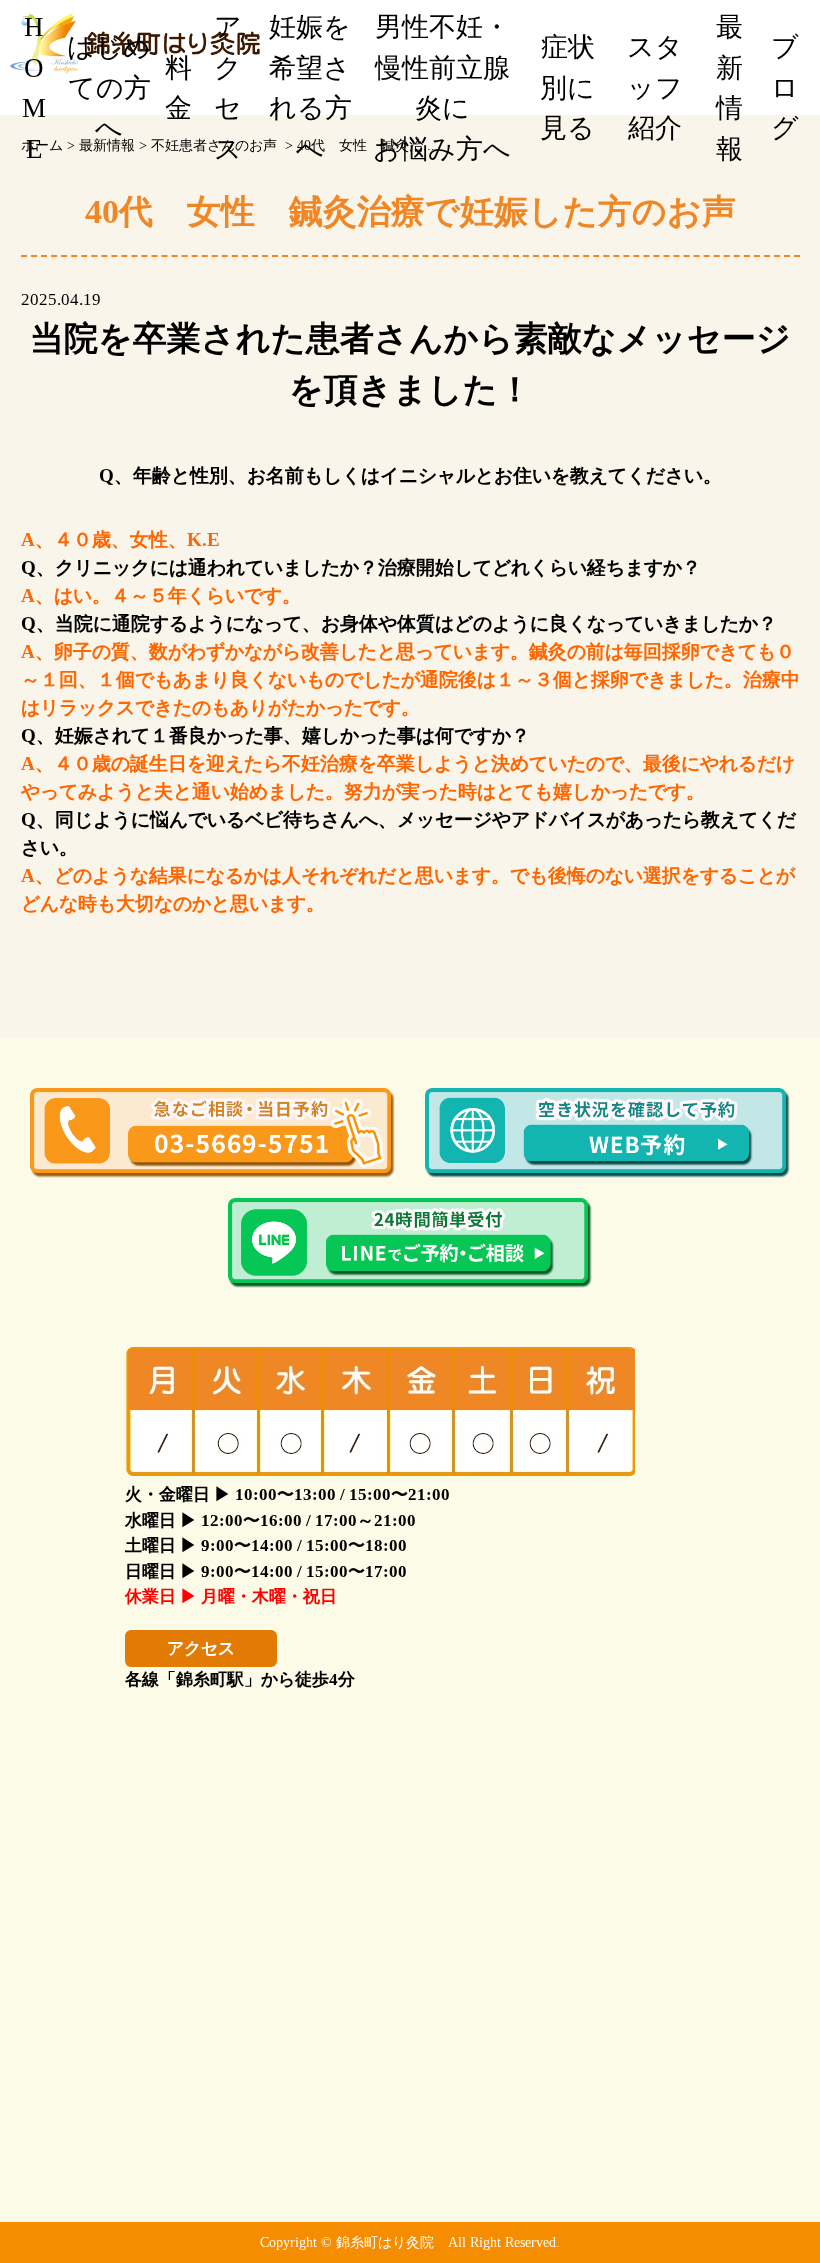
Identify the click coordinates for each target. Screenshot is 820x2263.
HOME (34, 88)
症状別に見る (567, 87)
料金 (178, 88)
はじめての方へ (109, 87)
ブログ (785, 87)
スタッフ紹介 (655, 87)
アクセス (228, 88)
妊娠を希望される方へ (310, 88)
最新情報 (729, 88)
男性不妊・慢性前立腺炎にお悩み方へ (442, 88)
